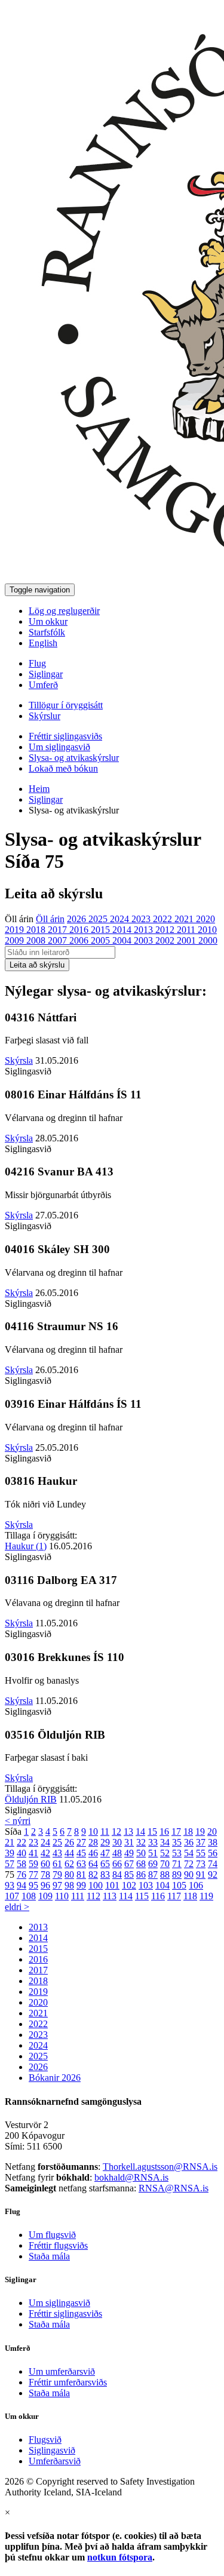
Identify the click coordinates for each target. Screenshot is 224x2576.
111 (78, 1896)
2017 (59, 930)
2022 (164, 919)
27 (81, 1842)
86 (141, 1875)
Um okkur (48, 621)
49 (129, 1853)
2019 (16, 930)
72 (189, 1864)
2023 (142, 919)
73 (201, 1864)
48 (117, 1853)
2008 (37, 940)
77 (33, 1875)
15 (152, 1832)
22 (22, 1842)
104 (162, 1885)
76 (22, 1875)
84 (117, 1875)
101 (112, 1885)
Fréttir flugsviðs (58, 2245)
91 (201, 1875)
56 (213, 1853)
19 (200, 1832)
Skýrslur (45, 716)
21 (10, 1842)
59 (33, 1864)
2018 (37, 930)
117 (174, 1896)
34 (165, 1842)
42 (45, 1853)
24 (45, 1842)
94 (22, 1885)
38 (213, 1842)
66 (117, 1864)
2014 (123, 930)
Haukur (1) (26, 1546)
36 (189, 1842)
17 (176, 1832)
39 (10, 1853)
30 (117, 1842)
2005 (102, 940)
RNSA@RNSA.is (174, 2188)
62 (69, 1864)
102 (129, 1885)
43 (57, 1853)
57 (10, 1864)
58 (22, 1864)
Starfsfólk (47, 632)
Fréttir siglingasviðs (65, 736)
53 (177, 1853)
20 (212, 1832)
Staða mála (49, 2256)
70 (165, 1864)
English (43, 643)
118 (190, 1896)
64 (93, 1864)
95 (33, 1885)
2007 (59, 940)
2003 (145, 940)
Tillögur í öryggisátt (66, 705)
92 (213, 1875)
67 (129, 1864)
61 (57, 1864)
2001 (188, 940)
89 (177, 1875)
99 (81, 1885)
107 (12, 1896)
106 (196, 1885)
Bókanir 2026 (55, 2078)
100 (96, 1885)
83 (105, 1875)
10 (93, 1832)
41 (33, 1853)
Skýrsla (19, 1060)
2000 (208, 940)
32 (141, 1842)
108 (29, 1896)
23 (33, 1842)
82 (93, 1875)
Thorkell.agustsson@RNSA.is (160, 2167)
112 (93, 1896)
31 (129, 1842)
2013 (145, 930)
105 (179, 1885)
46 (93, 1853)
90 (189, 1875)
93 (10, 1885)
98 (69, 1885)
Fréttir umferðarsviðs (68, 2382)
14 (140, 1832)
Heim (39, 789)
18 (188, 1832)
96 (45, 1885)
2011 (187, 930)
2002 (166, 940)
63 (81, 1864)
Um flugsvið (52, 2235)
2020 (205, 919)
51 (153, 1853)
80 (69, 1875)
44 (69, 1853)
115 (142, 1896)
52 (165, 1853)
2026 (78, 919)
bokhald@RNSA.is (131, 2177)
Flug (37, 663)
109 (45, 1896)
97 (57, 1885)
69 (153, 1864)
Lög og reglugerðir (64, 611)
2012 (166, 930)
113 (110, 1896)
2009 (16, 940)
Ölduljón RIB (31, 1799)
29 (105, 1842)
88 (165, 1875)
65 (105, 1864)
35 (177, 1842)
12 (116, 1832)
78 (45, 1875)
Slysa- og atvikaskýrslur (74, 758)
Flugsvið (45, 2440)
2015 (102, 930)
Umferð (43, 685)
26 (69, 1842)
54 (189, 1853)
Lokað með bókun (63, 768)
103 (146, 1885)
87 (153, 1875)
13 (128, 1832)
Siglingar (46, 674)
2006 (80, 940)
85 (129, 1875)
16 (164, 1832)
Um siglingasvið (59, 747)
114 (126, 1896)
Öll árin (19, 919)
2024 (121, 919)
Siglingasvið (52, 2450)
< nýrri (18, 1821)
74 (213, 1864)
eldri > (17, 1907)
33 (153, 1842)
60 (45, 1864)
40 (22, 1853)
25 (57, 1842)
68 (141, 1864)
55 (201, 1853)
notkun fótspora (120, 2557)
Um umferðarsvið (62, 2371)
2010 (207, 930)
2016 (80, 930)
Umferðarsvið (55, 2461)
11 (105, 1832)
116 (158, 1896)
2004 (123, 940)
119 (206, 1896)
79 (57, 1875)
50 (141, 1853)
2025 (99, 919)
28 (93, 1842)
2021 (185, 919)
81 (81, 1875)
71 (177, 1864)
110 (62, 1896)
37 (201, 1842)
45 (81, 1853)
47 (105, 1853)
